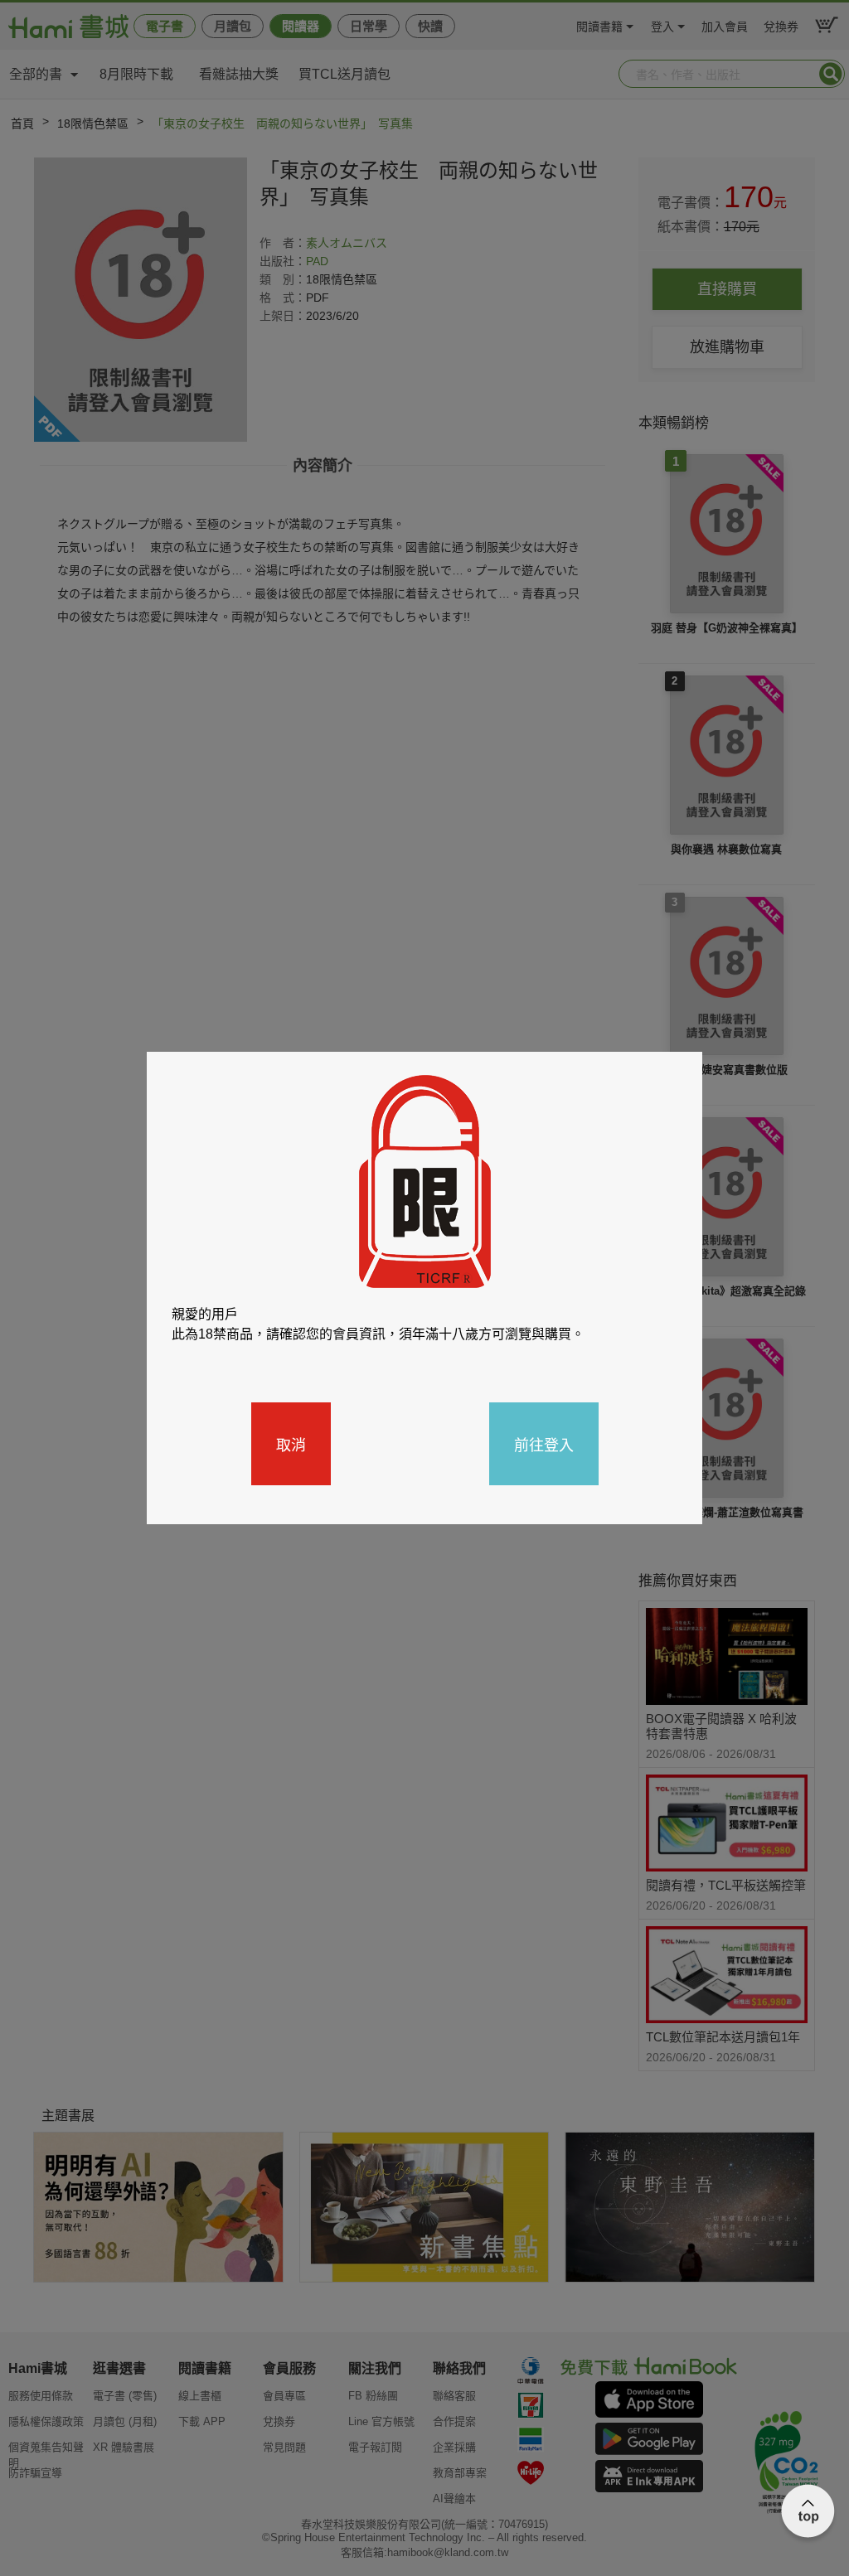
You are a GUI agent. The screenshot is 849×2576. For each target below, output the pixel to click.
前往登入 (544, 1444)
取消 (291, 1444)
